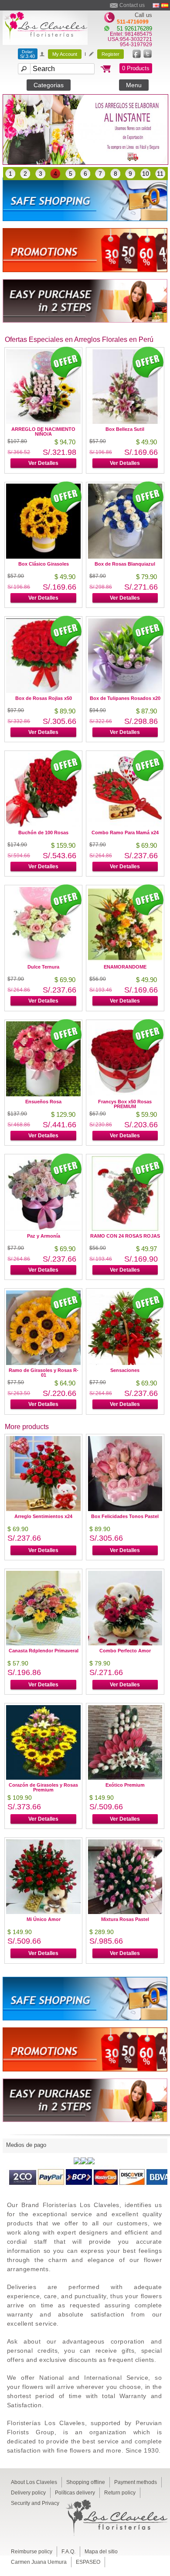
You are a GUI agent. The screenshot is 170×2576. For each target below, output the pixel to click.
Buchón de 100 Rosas (43, 833)
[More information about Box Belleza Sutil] (125, 421)
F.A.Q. (68, 2552)
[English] (156, 5)
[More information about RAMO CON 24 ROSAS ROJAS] (125, 1228)
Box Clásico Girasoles (44, 564)
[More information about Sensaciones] (125, 1363)
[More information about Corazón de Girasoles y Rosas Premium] (43, 1777)
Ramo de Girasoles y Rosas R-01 (44, 1373)
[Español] (165, 5)
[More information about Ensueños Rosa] (43, 1094)
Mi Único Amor (44, 1919)
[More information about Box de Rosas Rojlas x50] (43, 691)
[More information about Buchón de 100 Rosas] (43, 825)
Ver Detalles (43, 463)
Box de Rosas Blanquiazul (125, 564)
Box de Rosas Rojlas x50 (44, 698)
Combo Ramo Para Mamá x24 (125, 833)
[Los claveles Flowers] (45, 43)
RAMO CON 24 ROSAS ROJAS (125, 1236)
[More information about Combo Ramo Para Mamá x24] (125, 825)
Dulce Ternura (43, 967)
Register (110, 54)
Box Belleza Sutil (125, 429)
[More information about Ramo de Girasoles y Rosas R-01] (43, 1363)
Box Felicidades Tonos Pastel (125, 1516)
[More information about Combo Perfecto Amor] (125, 1643)
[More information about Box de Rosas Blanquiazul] (125, 556)
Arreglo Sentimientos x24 (43, 1516)
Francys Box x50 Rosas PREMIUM (125, 1104)
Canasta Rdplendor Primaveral (44, 1651)
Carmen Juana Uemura (39, 2562)
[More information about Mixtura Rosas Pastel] (125, 1912)
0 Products (136, 68)
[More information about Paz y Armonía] (43, 1228)
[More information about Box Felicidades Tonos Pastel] (125, 1509)
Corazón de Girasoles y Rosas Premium (43, 1787)
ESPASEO (88, 2562)
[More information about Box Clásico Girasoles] (43, 556)
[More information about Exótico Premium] (125, 1777)
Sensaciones (125, 1370)
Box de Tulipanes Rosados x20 (125, 698)
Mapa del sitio (101, 2552)
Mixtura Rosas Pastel (125, 1919)
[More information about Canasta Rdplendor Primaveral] (43, 1643)
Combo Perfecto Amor (125, 1651)
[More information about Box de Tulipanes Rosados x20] (125, 691)
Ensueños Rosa (43, 1102)
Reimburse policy (32, 2552)
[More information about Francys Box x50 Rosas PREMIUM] (125, 1094)
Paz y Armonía (44, 1236)
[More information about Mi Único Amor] (43, 1912)
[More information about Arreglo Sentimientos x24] (43, 1509)
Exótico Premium (125, 1785)
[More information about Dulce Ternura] (43, 959)
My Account (65, 54)
